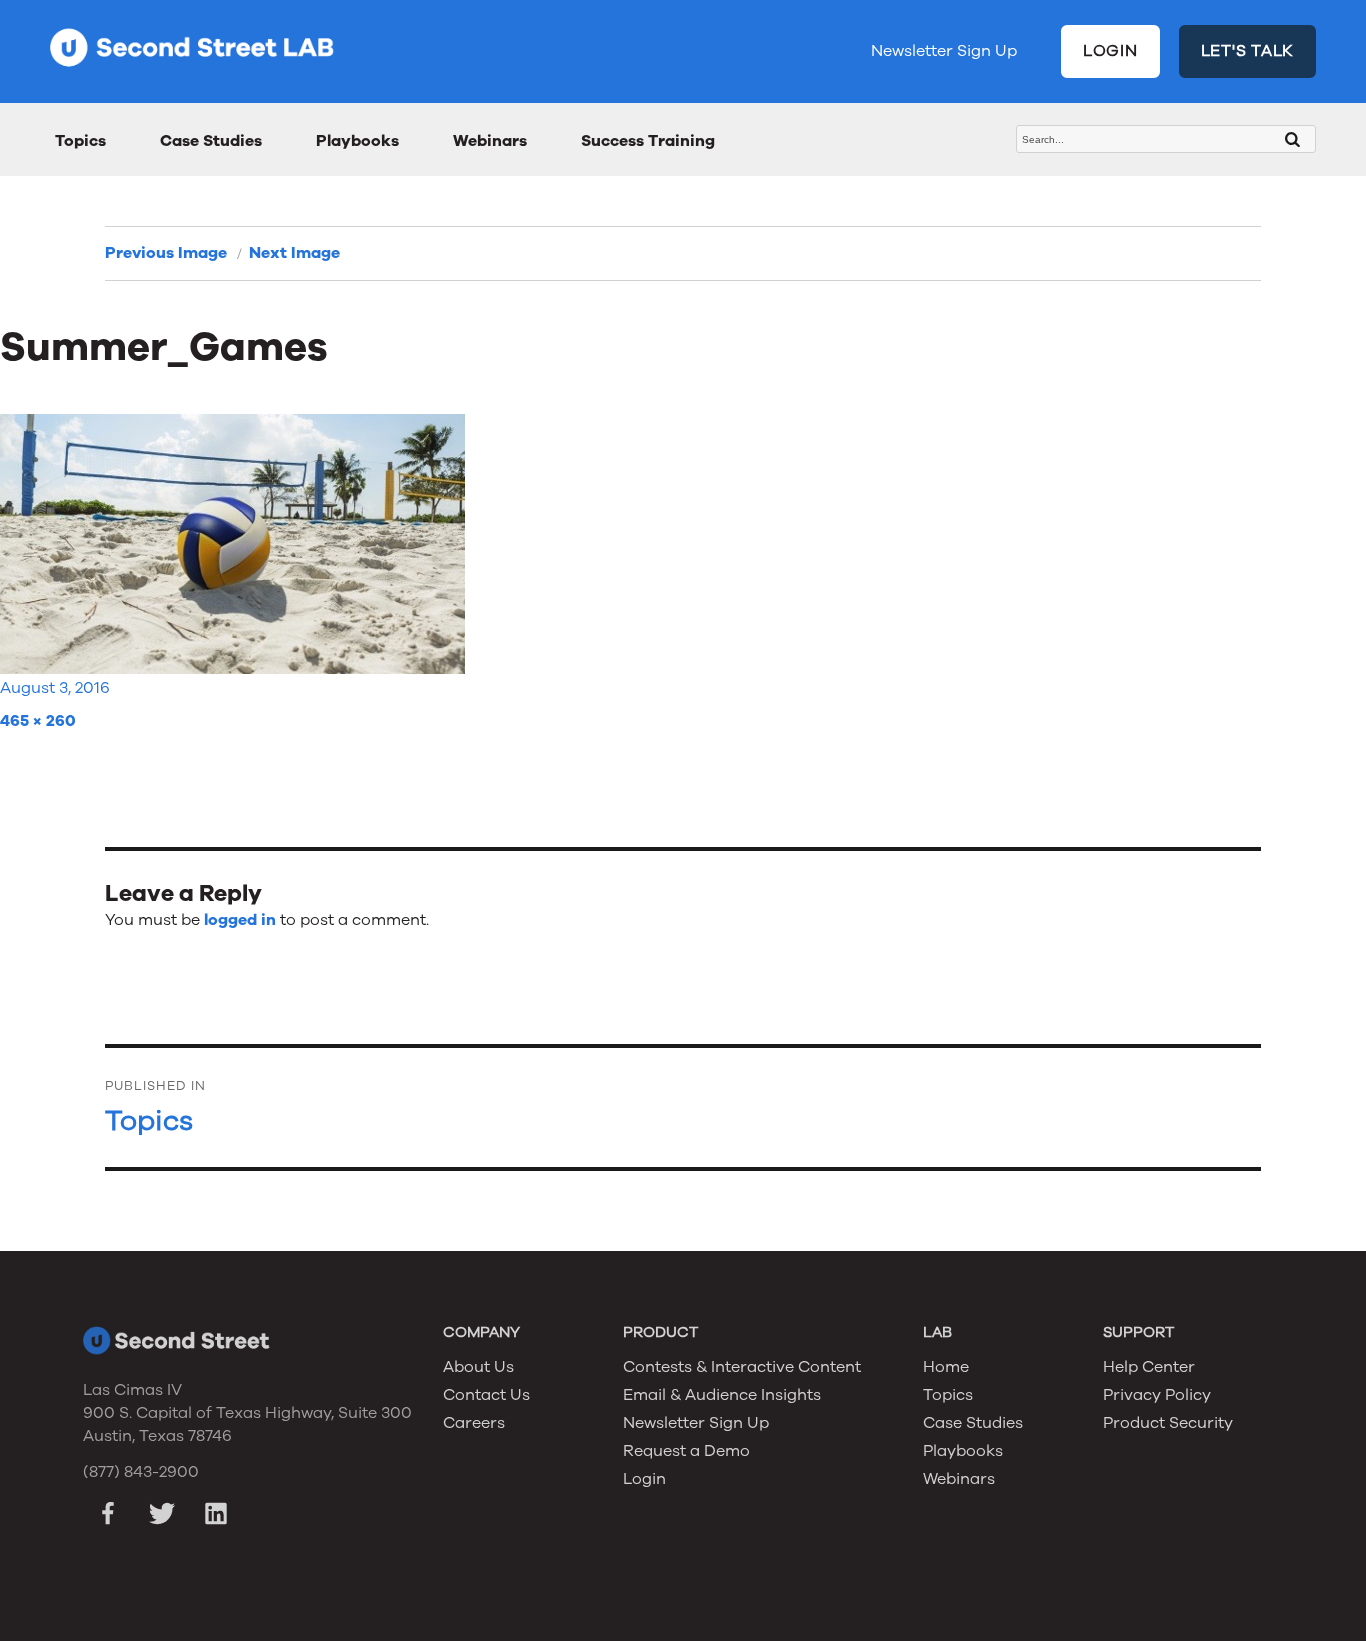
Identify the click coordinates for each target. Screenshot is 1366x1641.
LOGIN (1110, 51)
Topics (80, 141)
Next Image (294, 253)
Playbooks (357, 141)
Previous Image (166, 253)
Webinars (490, 141)
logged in (240, 920)
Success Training (648, 141)
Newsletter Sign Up (944, 51)
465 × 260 (38, 721)
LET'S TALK (1248, 51)
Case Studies (211, 141)
